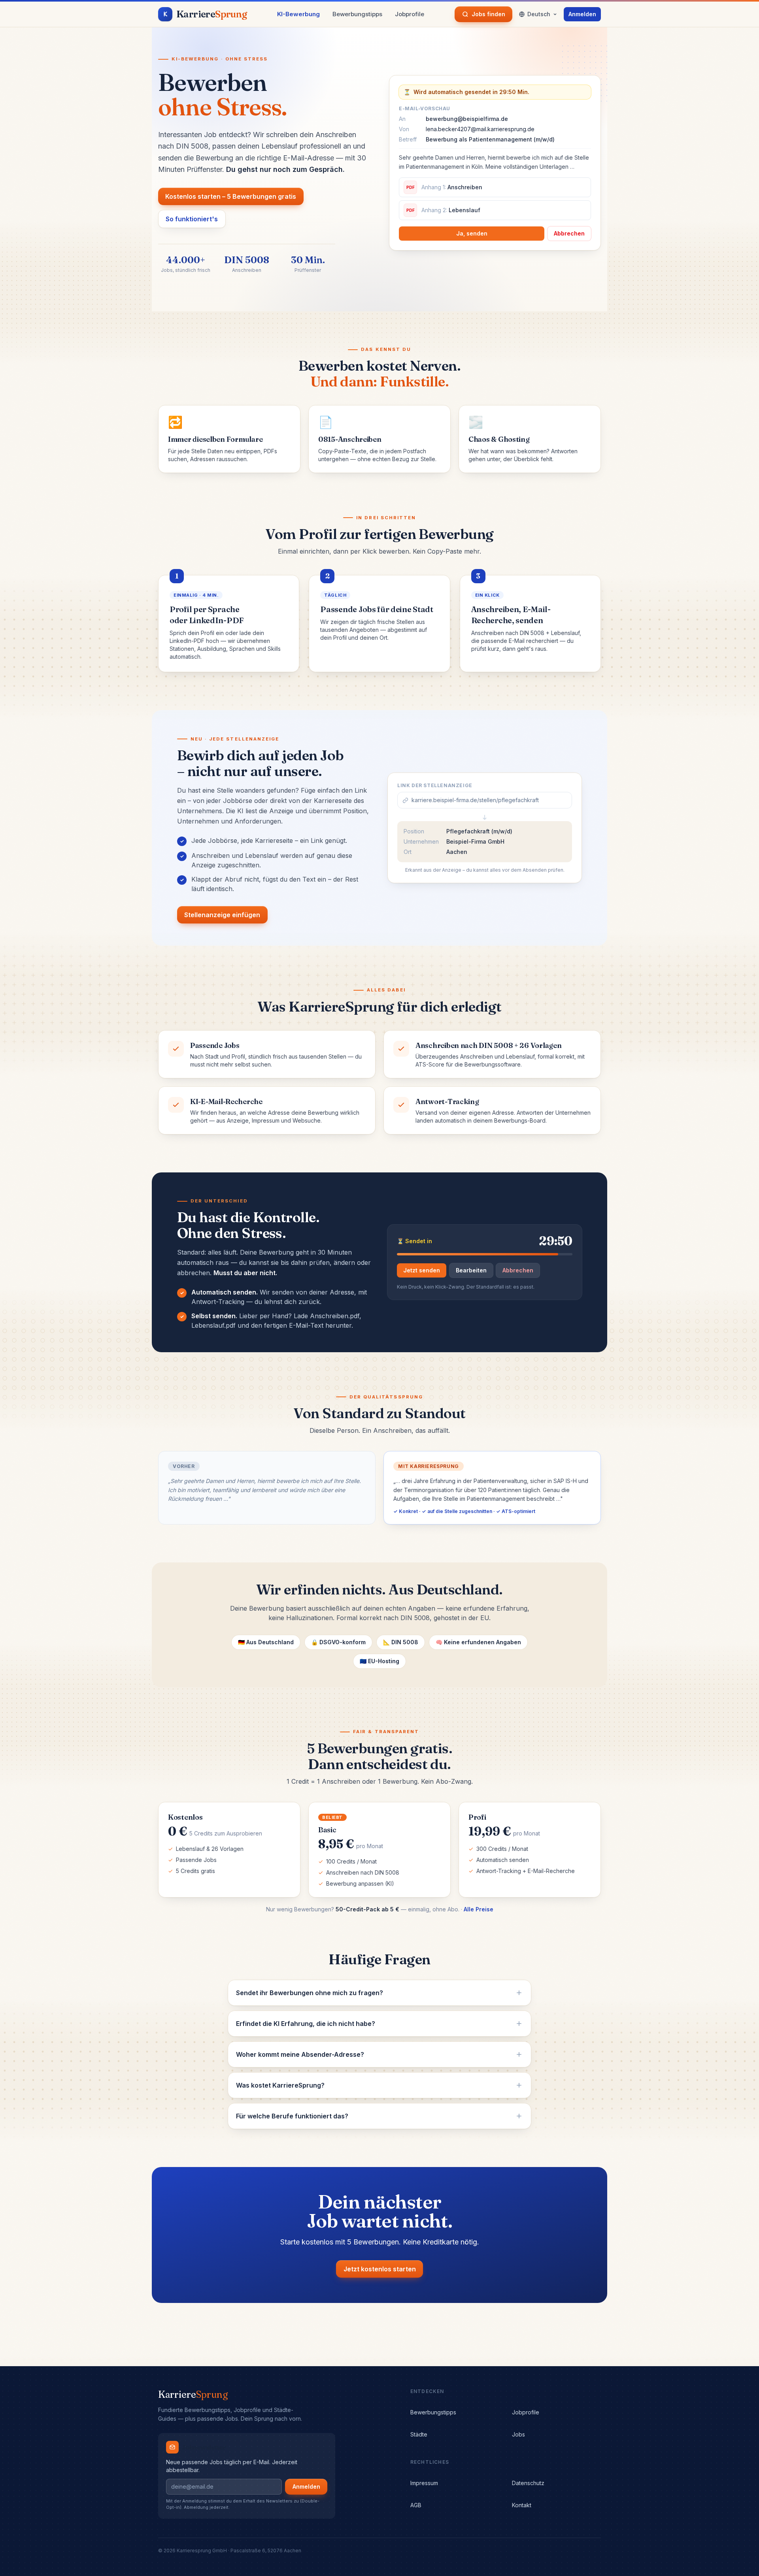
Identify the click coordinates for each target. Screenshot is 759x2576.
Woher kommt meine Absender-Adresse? (300, 2054)
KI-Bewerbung (298, 14)
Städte (419, 2434)
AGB (416, 2505)
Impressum (424, 2483)
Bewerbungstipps (357, 14)
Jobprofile (410, 14)
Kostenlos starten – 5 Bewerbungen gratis (231, 196)
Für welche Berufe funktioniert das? (292, 2116)
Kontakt (522, 2505)
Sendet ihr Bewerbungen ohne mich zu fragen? (310, 1993)
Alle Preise (479, 1909)
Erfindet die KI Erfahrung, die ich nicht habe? (306, 2024)
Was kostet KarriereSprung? (280, 2085)
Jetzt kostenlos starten (380, 2269)
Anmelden (582, 14)
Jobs (518, 2434)
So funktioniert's (192, 219)
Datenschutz (528, 2483)
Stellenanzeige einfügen (222, 915)
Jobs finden (488, 14)
